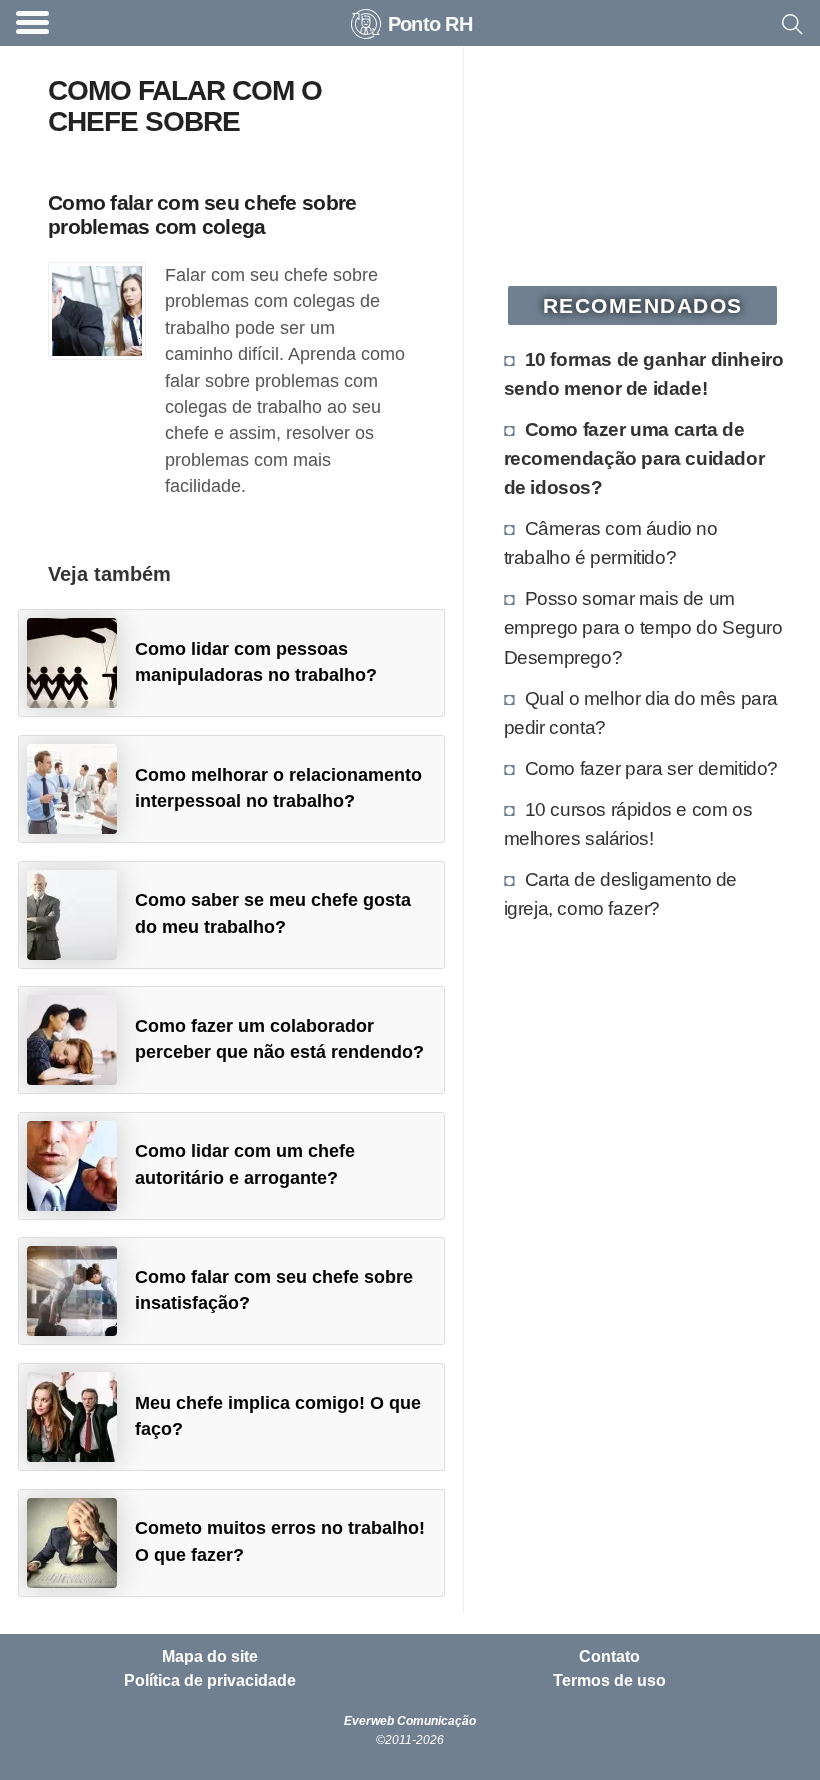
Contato (609, 1657)
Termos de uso (609, 1681)
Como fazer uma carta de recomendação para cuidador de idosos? (634, 458)
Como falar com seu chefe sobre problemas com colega (202, 214)
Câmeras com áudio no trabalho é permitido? (611, 542)
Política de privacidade (210, 1681)
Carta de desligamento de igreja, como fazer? (620, 893)
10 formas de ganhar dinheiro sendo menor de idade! (644, 373)
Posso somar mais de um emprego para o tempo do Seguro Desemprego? (643, 627)
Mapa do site (210, 1657)
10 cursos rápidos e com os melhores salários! (628, 823)
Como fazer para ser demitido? (651, 768)
